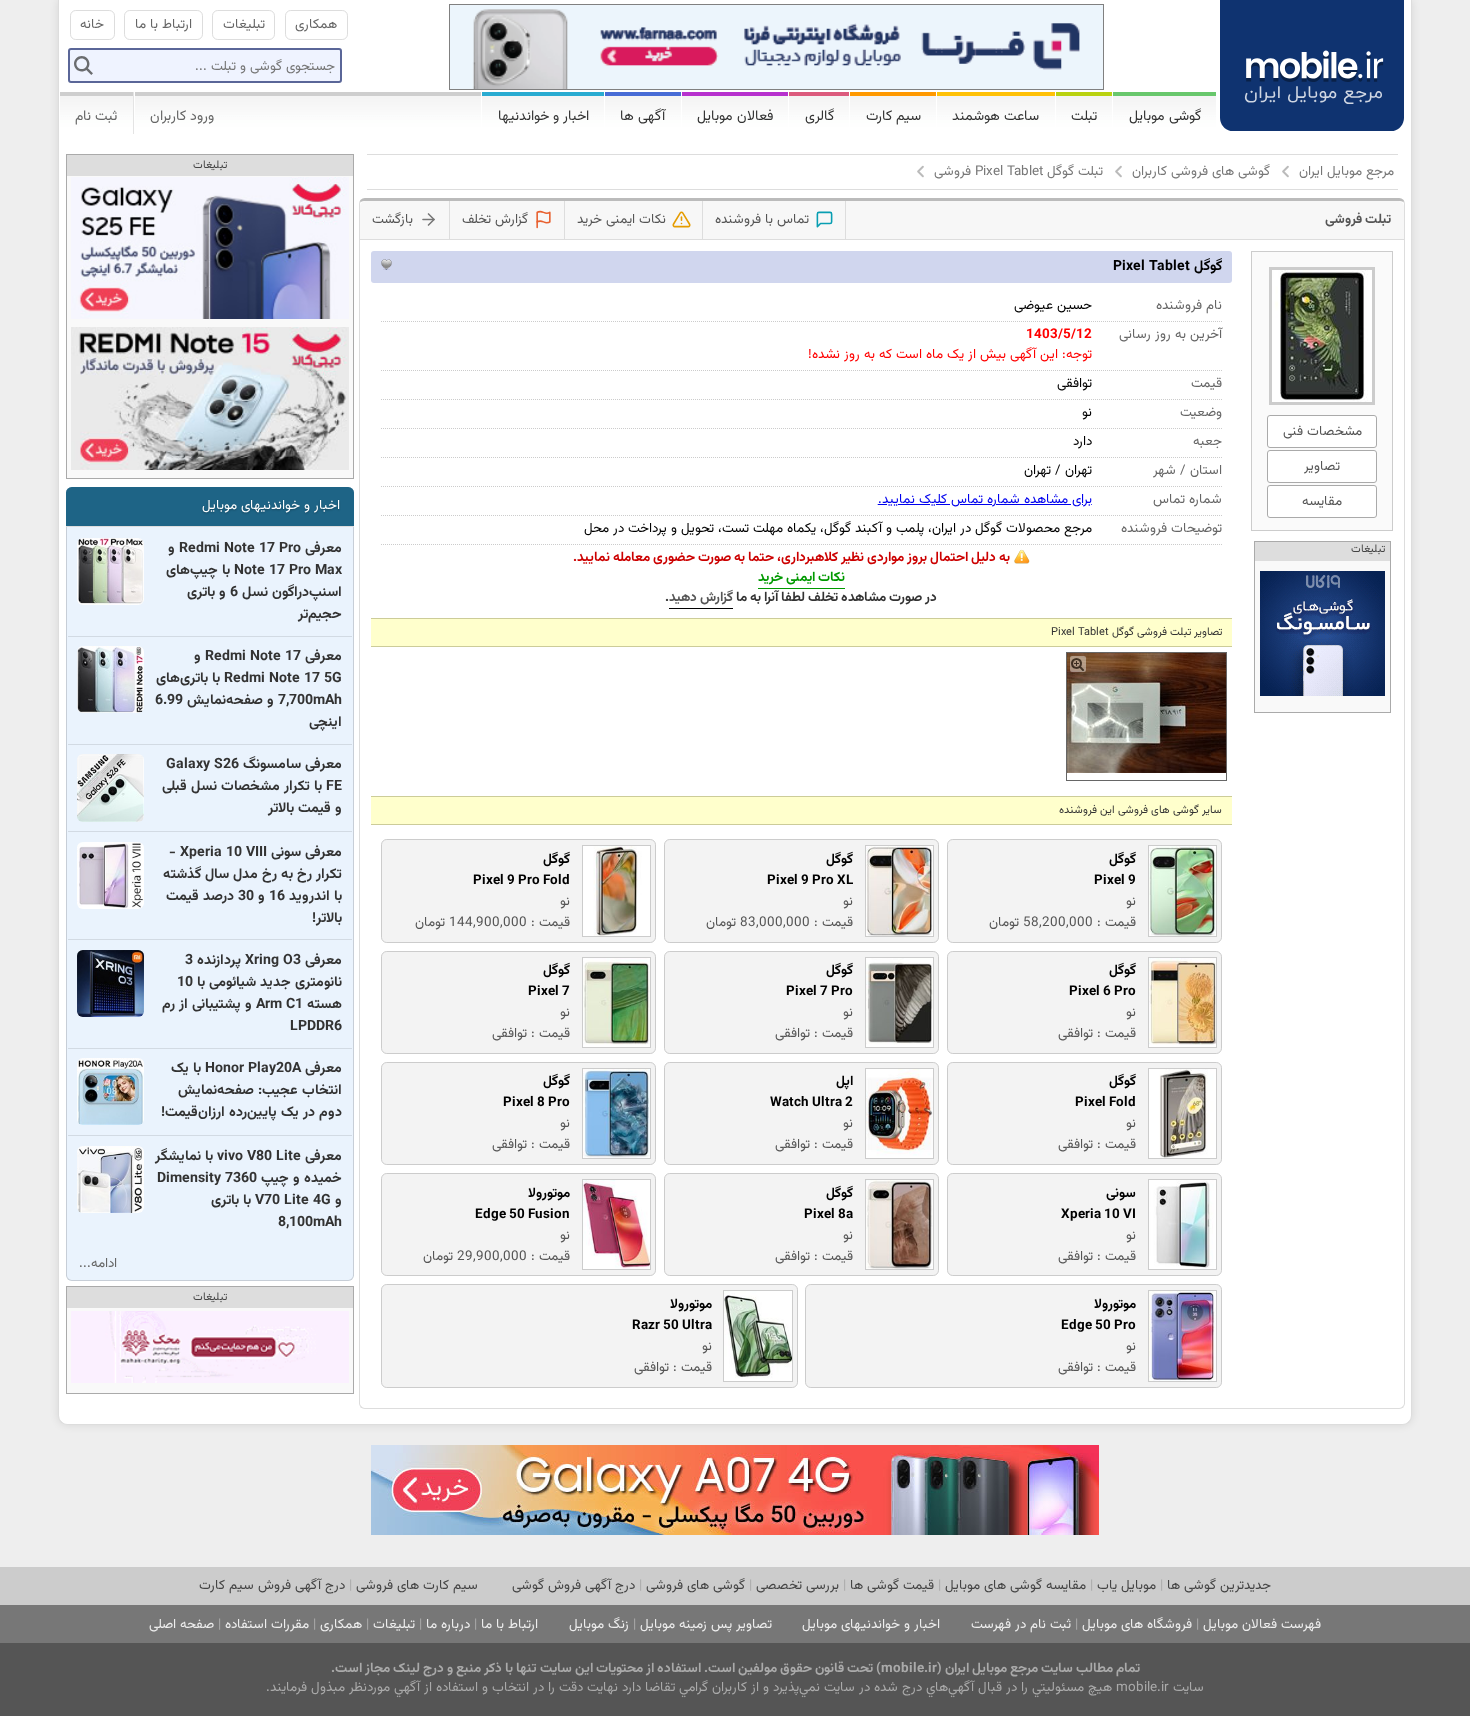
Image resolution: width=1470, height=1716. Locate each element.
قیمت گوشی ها (892, 1585)
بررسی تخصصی (797, 1585)
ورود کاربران (182, 117)
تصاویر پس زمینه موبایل (706, 1624)
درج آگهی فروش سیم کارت (272, 1585)
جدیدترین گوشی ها (1219, 1585)
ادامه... (98, 1263)
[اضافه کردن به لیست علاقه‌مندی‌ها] (386, 264)
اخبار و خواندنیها (543, 117)
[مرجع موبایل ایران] (1312, 62)
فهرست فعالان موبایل (1262, 1624)
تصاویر (1322, 466)
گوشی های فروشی (695, 1585)
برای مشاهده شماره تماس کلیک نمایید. (985, 499)
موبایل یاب (1126, 1585)
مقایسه (1322, 501)
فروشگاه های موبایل (1137, 1624)
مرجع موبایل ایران (1346, 171)
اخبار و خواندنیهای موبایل (271, 505)
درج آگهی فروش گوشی (573, 1585)
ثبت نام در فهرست (1021, 1624)
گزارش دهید (701, 597)
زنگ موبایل (599, 1624)
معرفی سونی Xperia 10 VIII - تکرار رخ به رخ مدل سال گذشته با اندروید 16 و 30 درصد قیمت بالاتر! (252, 886)
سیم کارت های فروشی (417, 1585)
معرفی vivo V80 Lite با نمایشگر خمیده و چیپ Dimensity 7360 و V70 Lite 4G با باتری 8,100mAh (248, 1190)
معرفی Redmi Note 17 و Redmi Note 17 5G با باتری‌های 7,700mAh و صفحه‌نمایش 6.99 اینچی (248, 690)
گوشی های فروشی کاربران (1201, 171)
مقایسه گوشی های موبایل (1015, 1585)
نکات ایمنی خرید (801, 577)
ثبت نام (96, 117)
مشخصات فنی (1322, 431)
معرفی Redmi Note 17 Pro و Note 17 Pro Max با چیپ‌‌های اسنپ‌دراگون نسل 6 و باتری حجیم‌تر (254, 582)
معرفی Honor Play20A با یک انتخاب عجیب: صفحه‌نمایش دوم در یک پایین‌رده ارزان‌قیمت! (251, 1091)
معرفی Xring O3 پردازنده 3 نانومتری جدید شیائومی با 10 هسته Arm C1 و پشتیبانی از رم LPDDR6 (252, 994)
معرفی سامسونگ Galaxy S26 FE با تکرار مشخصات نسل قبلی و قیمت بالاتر (252, 787)
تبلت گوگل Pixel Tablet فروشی (1018, 171)
